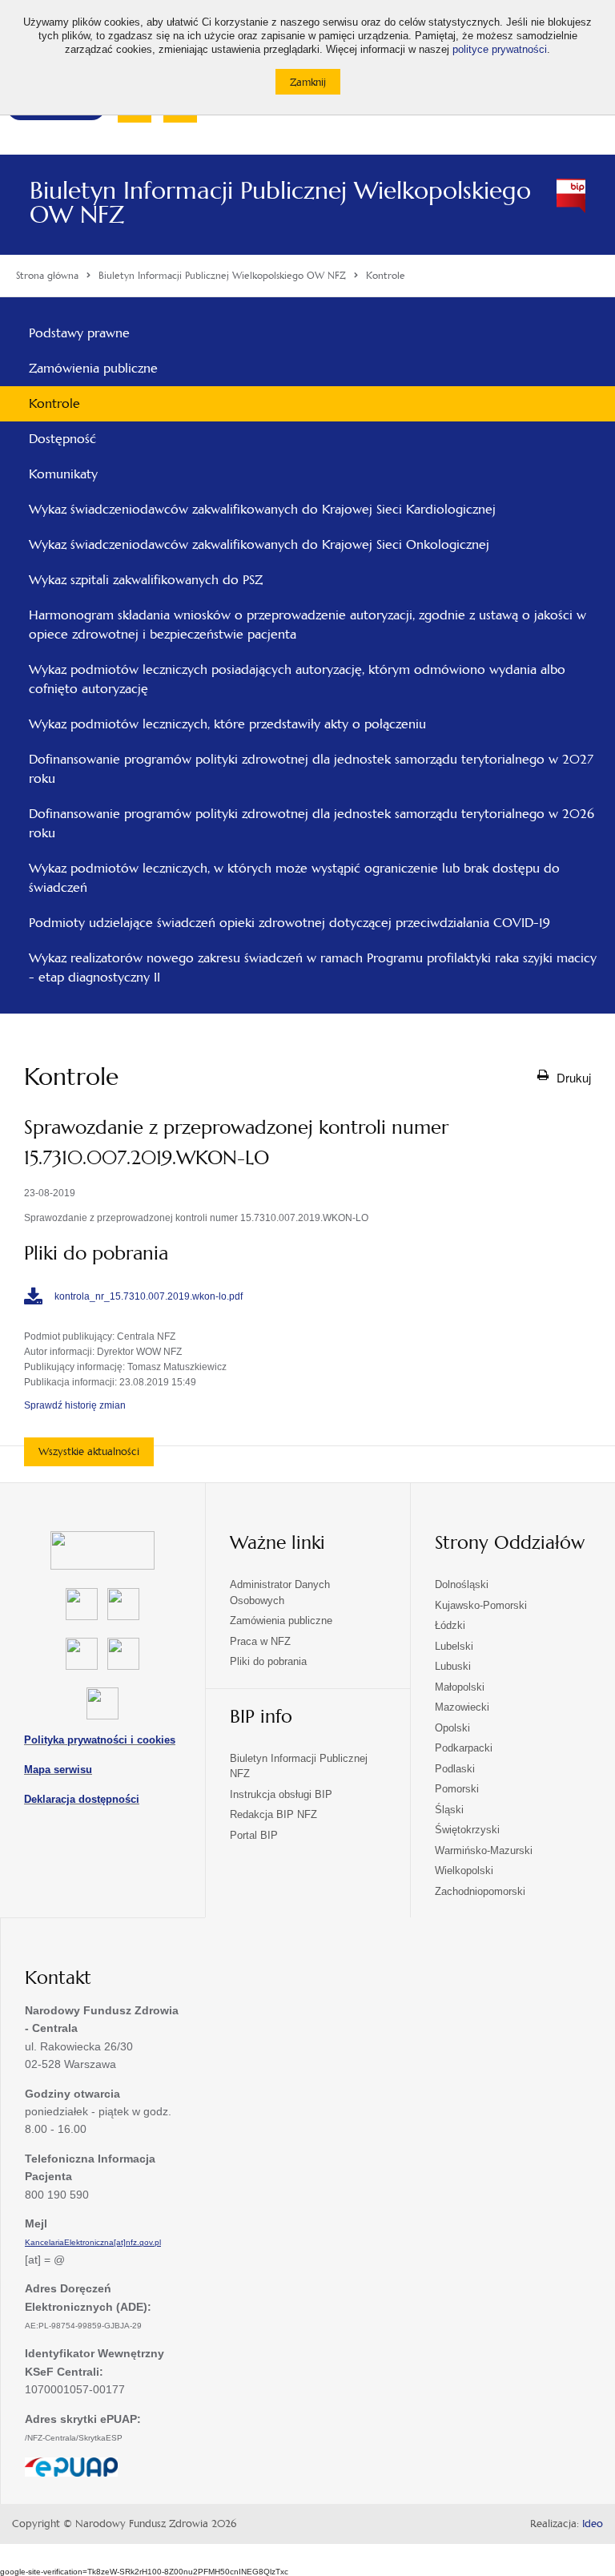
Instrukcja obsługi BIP (281, 1794)
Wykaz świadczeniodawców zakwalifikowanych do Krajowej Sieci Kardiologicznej (262, 509)
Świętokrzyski (467, 1830)
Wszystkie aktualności (89, 1451)
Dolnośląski (462, 1584)
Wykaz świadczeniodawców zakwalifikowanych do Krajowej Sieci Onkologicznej (259, 544)
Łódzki (450, 1625)
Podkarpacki (464, 1748)
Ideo (593, 2524)
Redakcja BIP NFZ (273, 1814)
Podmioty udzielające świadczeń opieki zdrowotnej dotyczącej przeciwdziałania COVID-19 (289, 923)
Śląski (449, 1810)
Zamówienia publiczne (93, 368)
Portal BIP (254, 1835)
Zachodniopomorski (480, 1891)
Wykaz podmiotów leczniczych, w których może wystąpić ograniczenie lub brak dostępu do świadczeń (294, 878)
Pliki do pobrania (268, 1661)
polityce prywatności (500, 50)
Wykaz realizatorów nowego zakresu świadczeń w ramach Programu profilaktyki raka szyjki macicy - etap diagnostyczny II (313, 968)
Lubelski (454, 1646)
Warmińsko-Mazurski (484, 1850)
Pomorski (457, 1789)
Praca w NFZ (260, 1641)
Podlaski (455, 1769)
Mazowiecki (462, 1707)
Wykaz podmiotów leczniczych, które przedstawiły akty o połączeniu (227, 724)
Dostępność (62, 439)
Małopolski (460, 1687)
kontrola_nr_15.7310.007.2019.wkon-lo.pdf (149, 1296)
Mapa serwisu (58, 1770)
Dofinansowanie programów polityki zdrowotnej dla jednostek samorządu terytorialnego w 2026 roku (312, 823)
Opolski (452, 1728)
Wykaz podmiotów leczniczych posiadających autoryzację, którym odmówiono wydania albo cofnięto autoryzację (297, 679)
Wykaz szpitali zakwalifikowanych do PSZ (146, 580)
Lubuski (453, 1666)
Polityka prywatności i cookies (100, 1740)
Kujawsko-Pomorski (481, 1605)
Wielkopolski (464, 1871)
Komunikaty (63, 474)
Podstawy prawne (79, 333)
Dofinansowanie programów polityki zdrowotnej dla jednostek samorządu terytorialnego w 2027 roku (311, 769)
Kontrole (54, 403)
